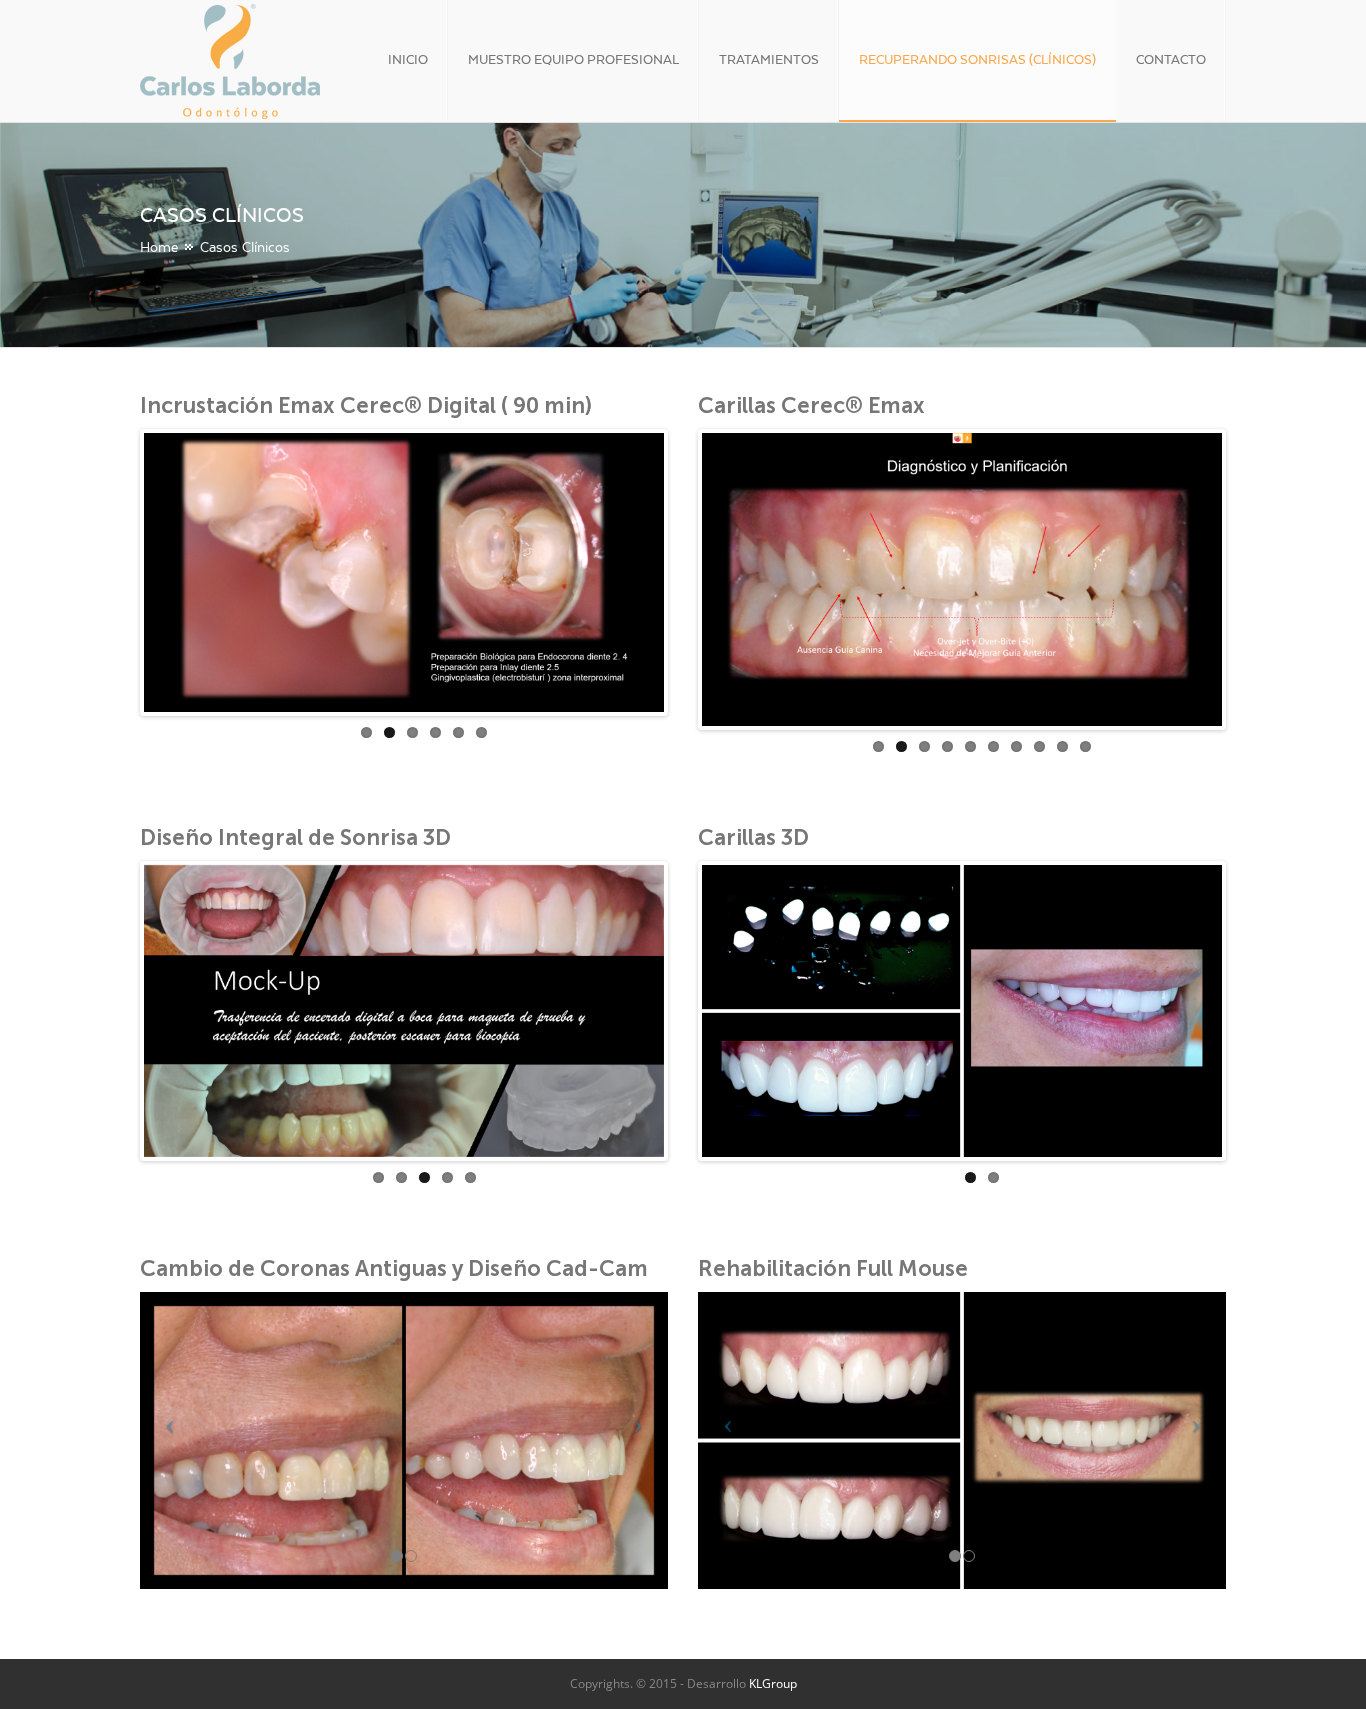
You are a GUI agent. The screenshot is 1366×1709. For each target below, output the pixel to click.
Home (159, 247)
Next (701, 577)
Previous (114, 568)
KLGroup (773, 1683)
